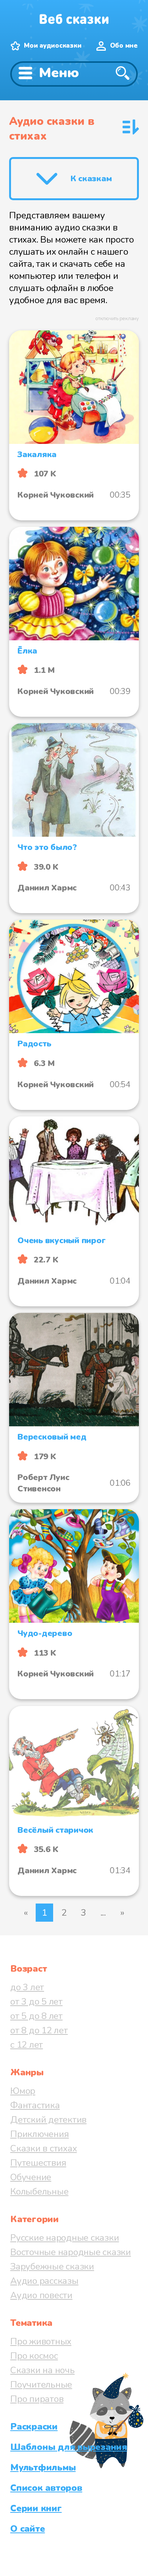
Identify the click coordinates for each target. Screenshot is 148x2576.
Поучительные (41, 2385)
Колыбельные (39, 2192)
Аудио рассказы (44, 2281)
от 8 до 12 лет (39, 2030)
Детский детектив (48, 2120)
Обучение (31, 2177)
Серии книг (36, 2508)
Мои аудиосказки (53, 46)
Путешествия (38, 2163)
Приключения (39, 2134)
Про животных (41, 2341)
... (103, 1913)
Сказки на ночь (43, 2370)
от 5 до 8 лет (36, 2016)
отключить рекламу (117, 319)
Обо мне (124, 46)
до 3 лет (27, 1987)
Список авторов (46, 2488)
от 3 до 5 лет (36, 2002)
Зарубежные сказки (52, 2266)
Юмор (23, 2091)
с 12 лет (27, 2045)
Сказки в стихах (43, 2148)
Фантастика (35, 2105)
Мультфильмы (43, 2467)
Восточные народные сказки (71, 2252)
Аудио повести (41, 2295)
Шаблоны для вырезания (69, 2447)
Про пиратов (37, 2399)
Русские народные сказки (65, 2238)
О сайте (28, 2529)
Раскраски (34, 2427)
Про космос (34, 2356)
